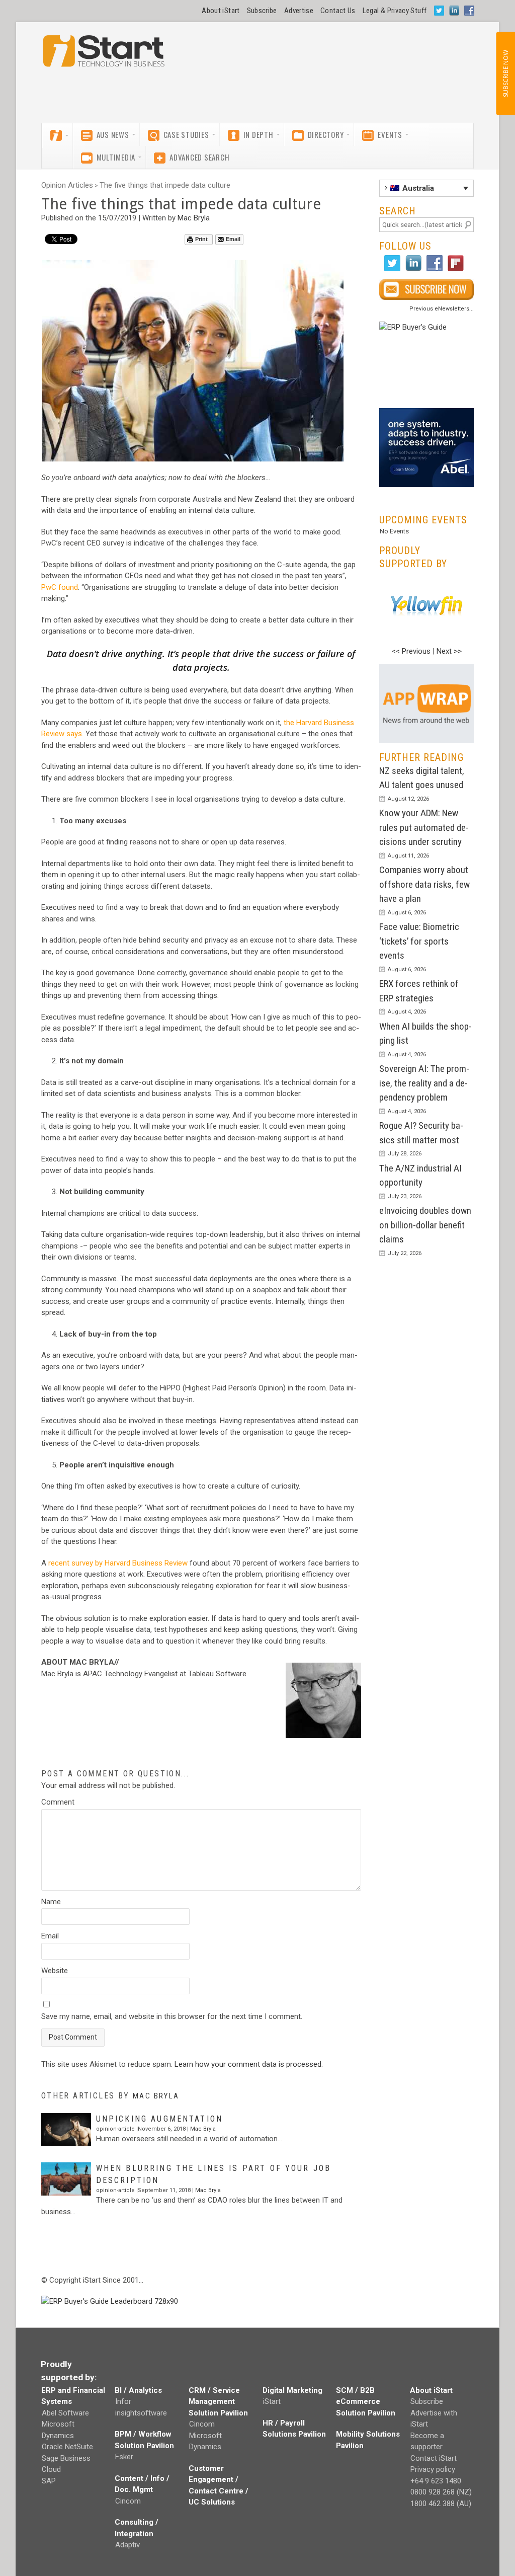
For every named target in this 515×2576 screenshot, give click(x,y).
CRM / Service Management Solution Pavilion (218, 2402)
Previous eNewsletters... (442, 309)
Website (55, 1971)
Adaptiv (127, 2545)
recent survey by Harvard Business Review (118, 1563)
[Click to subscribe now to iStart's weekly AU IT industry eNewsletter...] (426, 289)
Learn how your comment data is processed (248, 2064)
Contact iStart (434, 2458)
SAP (49, 2481)
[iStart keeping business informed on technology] (104, 56)
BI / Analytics (138, 2390)
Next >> (449, 651)
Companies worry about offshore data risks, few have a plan (424, 884)
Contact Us (338, 11)
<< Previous (411, 651)
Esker (124, 2457)
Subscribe (262, 11)
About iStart (221, 11)
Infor (123, 2401)
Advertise (299, 11)
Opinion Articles (67, 185)
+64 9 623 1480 (436, 2481)
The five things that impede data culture (165, 185)
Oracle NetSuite (67, 2447)
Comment (58, 1802)
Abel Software (65, 2413)
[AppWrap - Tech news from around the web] (426, 704)
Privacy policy (433, 2469)
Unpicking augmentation (159, 2119)
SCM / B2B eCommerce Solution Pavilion (366, 2402)
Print (201, 239)
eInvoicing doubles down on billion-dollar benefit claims (425, 1225)
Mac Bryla (194, 218)
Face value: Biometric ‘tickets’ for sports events (419, 941)
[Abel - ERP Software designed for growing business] (426, 414)
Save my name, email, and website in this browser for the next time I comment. (172, 2016)
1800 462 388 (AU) (441, 2504)
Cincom (128, 2501)
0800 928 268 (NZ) (441, 2492)
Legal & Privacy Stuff (395, 11)
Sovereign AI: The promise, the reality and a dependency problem (424, 1083)
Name (51, 1902)
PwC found (60, 587)
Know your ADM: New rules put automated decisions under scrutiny (424, 827)
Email (233, 239)
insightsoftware (141, 2413)
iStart (272, 2401)
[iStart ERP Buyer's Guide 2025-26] (426, 361)
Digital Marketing (292, 2390)
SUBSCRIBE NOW (505, 73)
